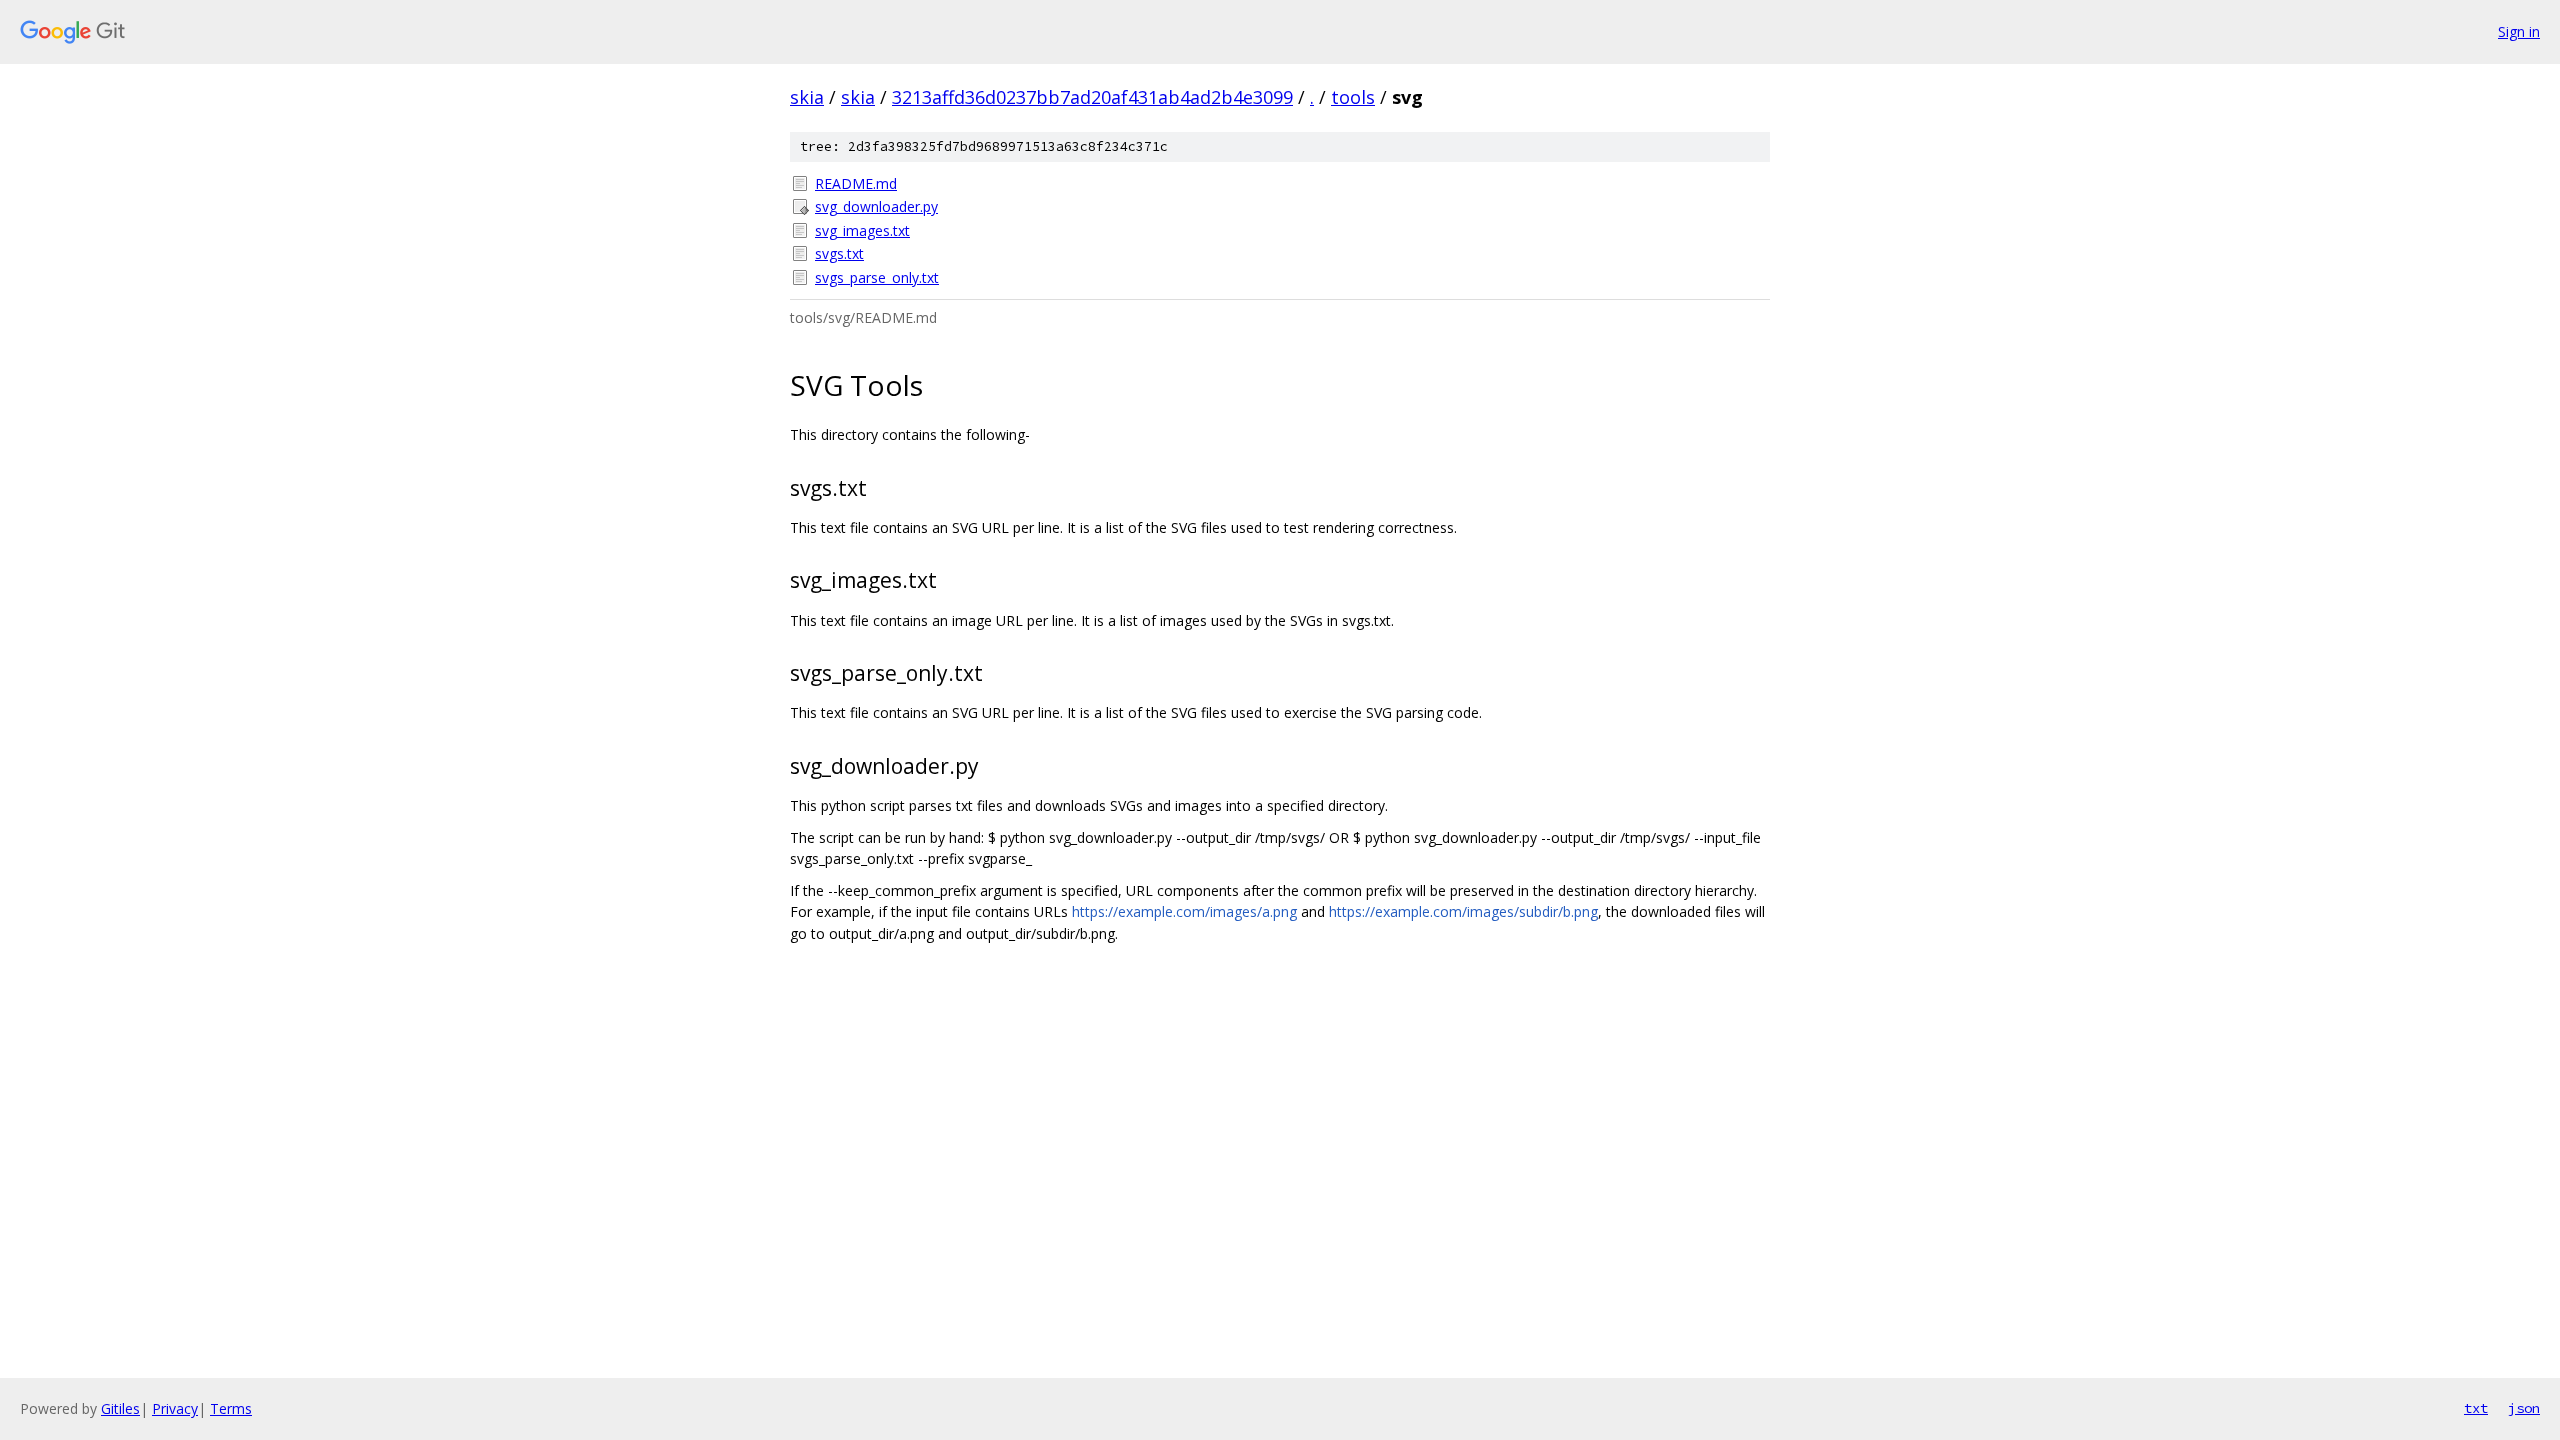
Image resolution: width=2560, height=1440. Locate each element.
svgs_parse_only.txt (877, 277)
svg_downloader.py (876, 206)
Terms (231, 1408)
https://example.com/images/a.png (1184, 911)
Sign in (2519, 31)
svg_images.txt (862, 230)
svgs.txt (839, 253)
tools (1353, 97)
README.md (856, 183)
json (2524, 1408)
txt (2476, 1408)
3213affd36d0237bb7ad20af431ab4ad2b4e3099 (1092, 97)
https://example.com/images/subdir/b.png (1463, 911)
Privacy (175, 1408)
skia (807, 97)
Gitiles (120, 1408)
